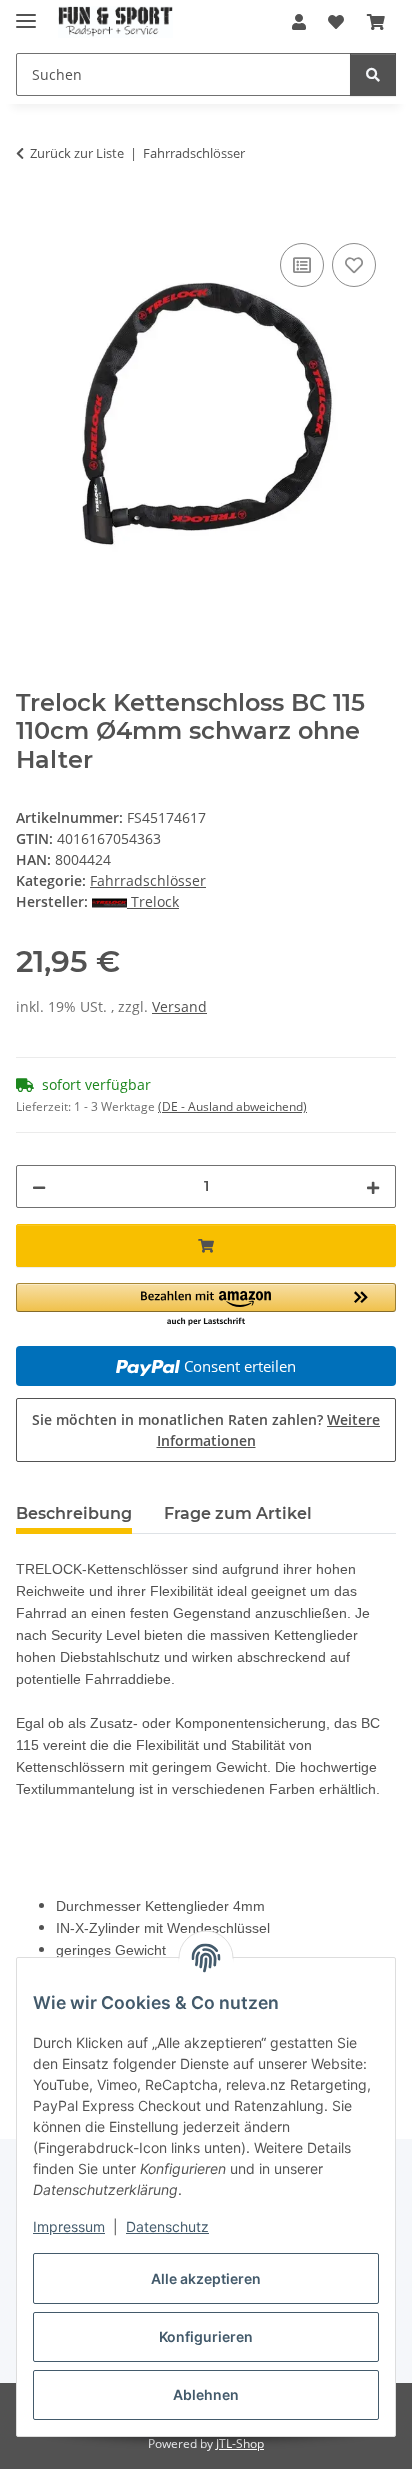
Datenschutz (167, 2226)
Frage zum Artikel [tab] (238, 1513)
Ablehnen (206, 2394)
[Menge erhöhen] (373, 1186)
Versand (179, 1006)
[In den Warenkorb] (32, 216)
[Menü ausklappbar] (26, 12)
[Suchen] (373, 74)
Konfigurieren (206, 2336)
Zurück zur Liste (77, 153)
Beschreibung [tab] (74, 1513)
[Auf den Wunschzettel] (354, 265)
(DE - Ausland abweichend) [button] (232, 1106)
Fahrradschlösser (148, 880)
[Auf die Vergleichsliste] (302, 265)
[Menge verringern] (39, 1186)
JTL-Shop (240, 2443)
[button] (299, 22)
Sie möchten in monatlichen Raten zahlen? (206, 1430)
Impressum (69, 2226)
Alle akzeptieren (206, 2278)
